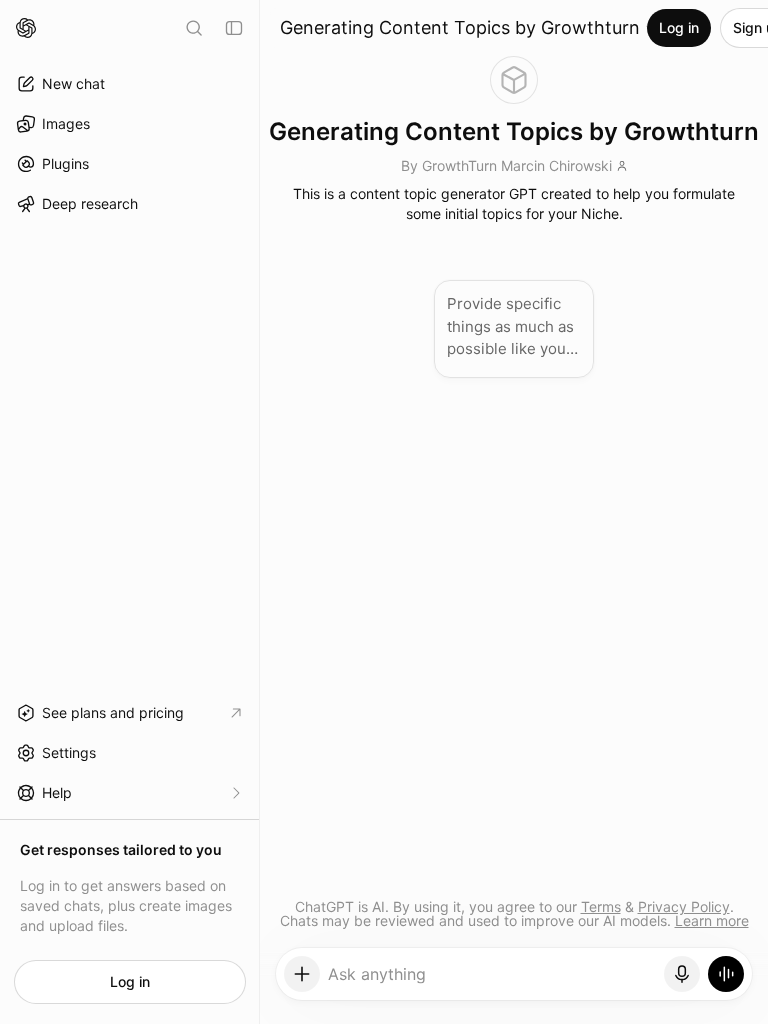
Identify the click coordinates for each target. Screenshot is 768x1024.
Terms (601, 906)
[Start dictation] (682, 974)
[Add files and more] (302, 974)
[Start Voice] (726, 974)
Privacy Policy (684, 906)
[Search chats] (194, 28)
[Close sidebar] (234, 28)
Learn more (712, 920)
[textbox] (492, 981)
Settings (69, 752)
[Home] (26, 28)
